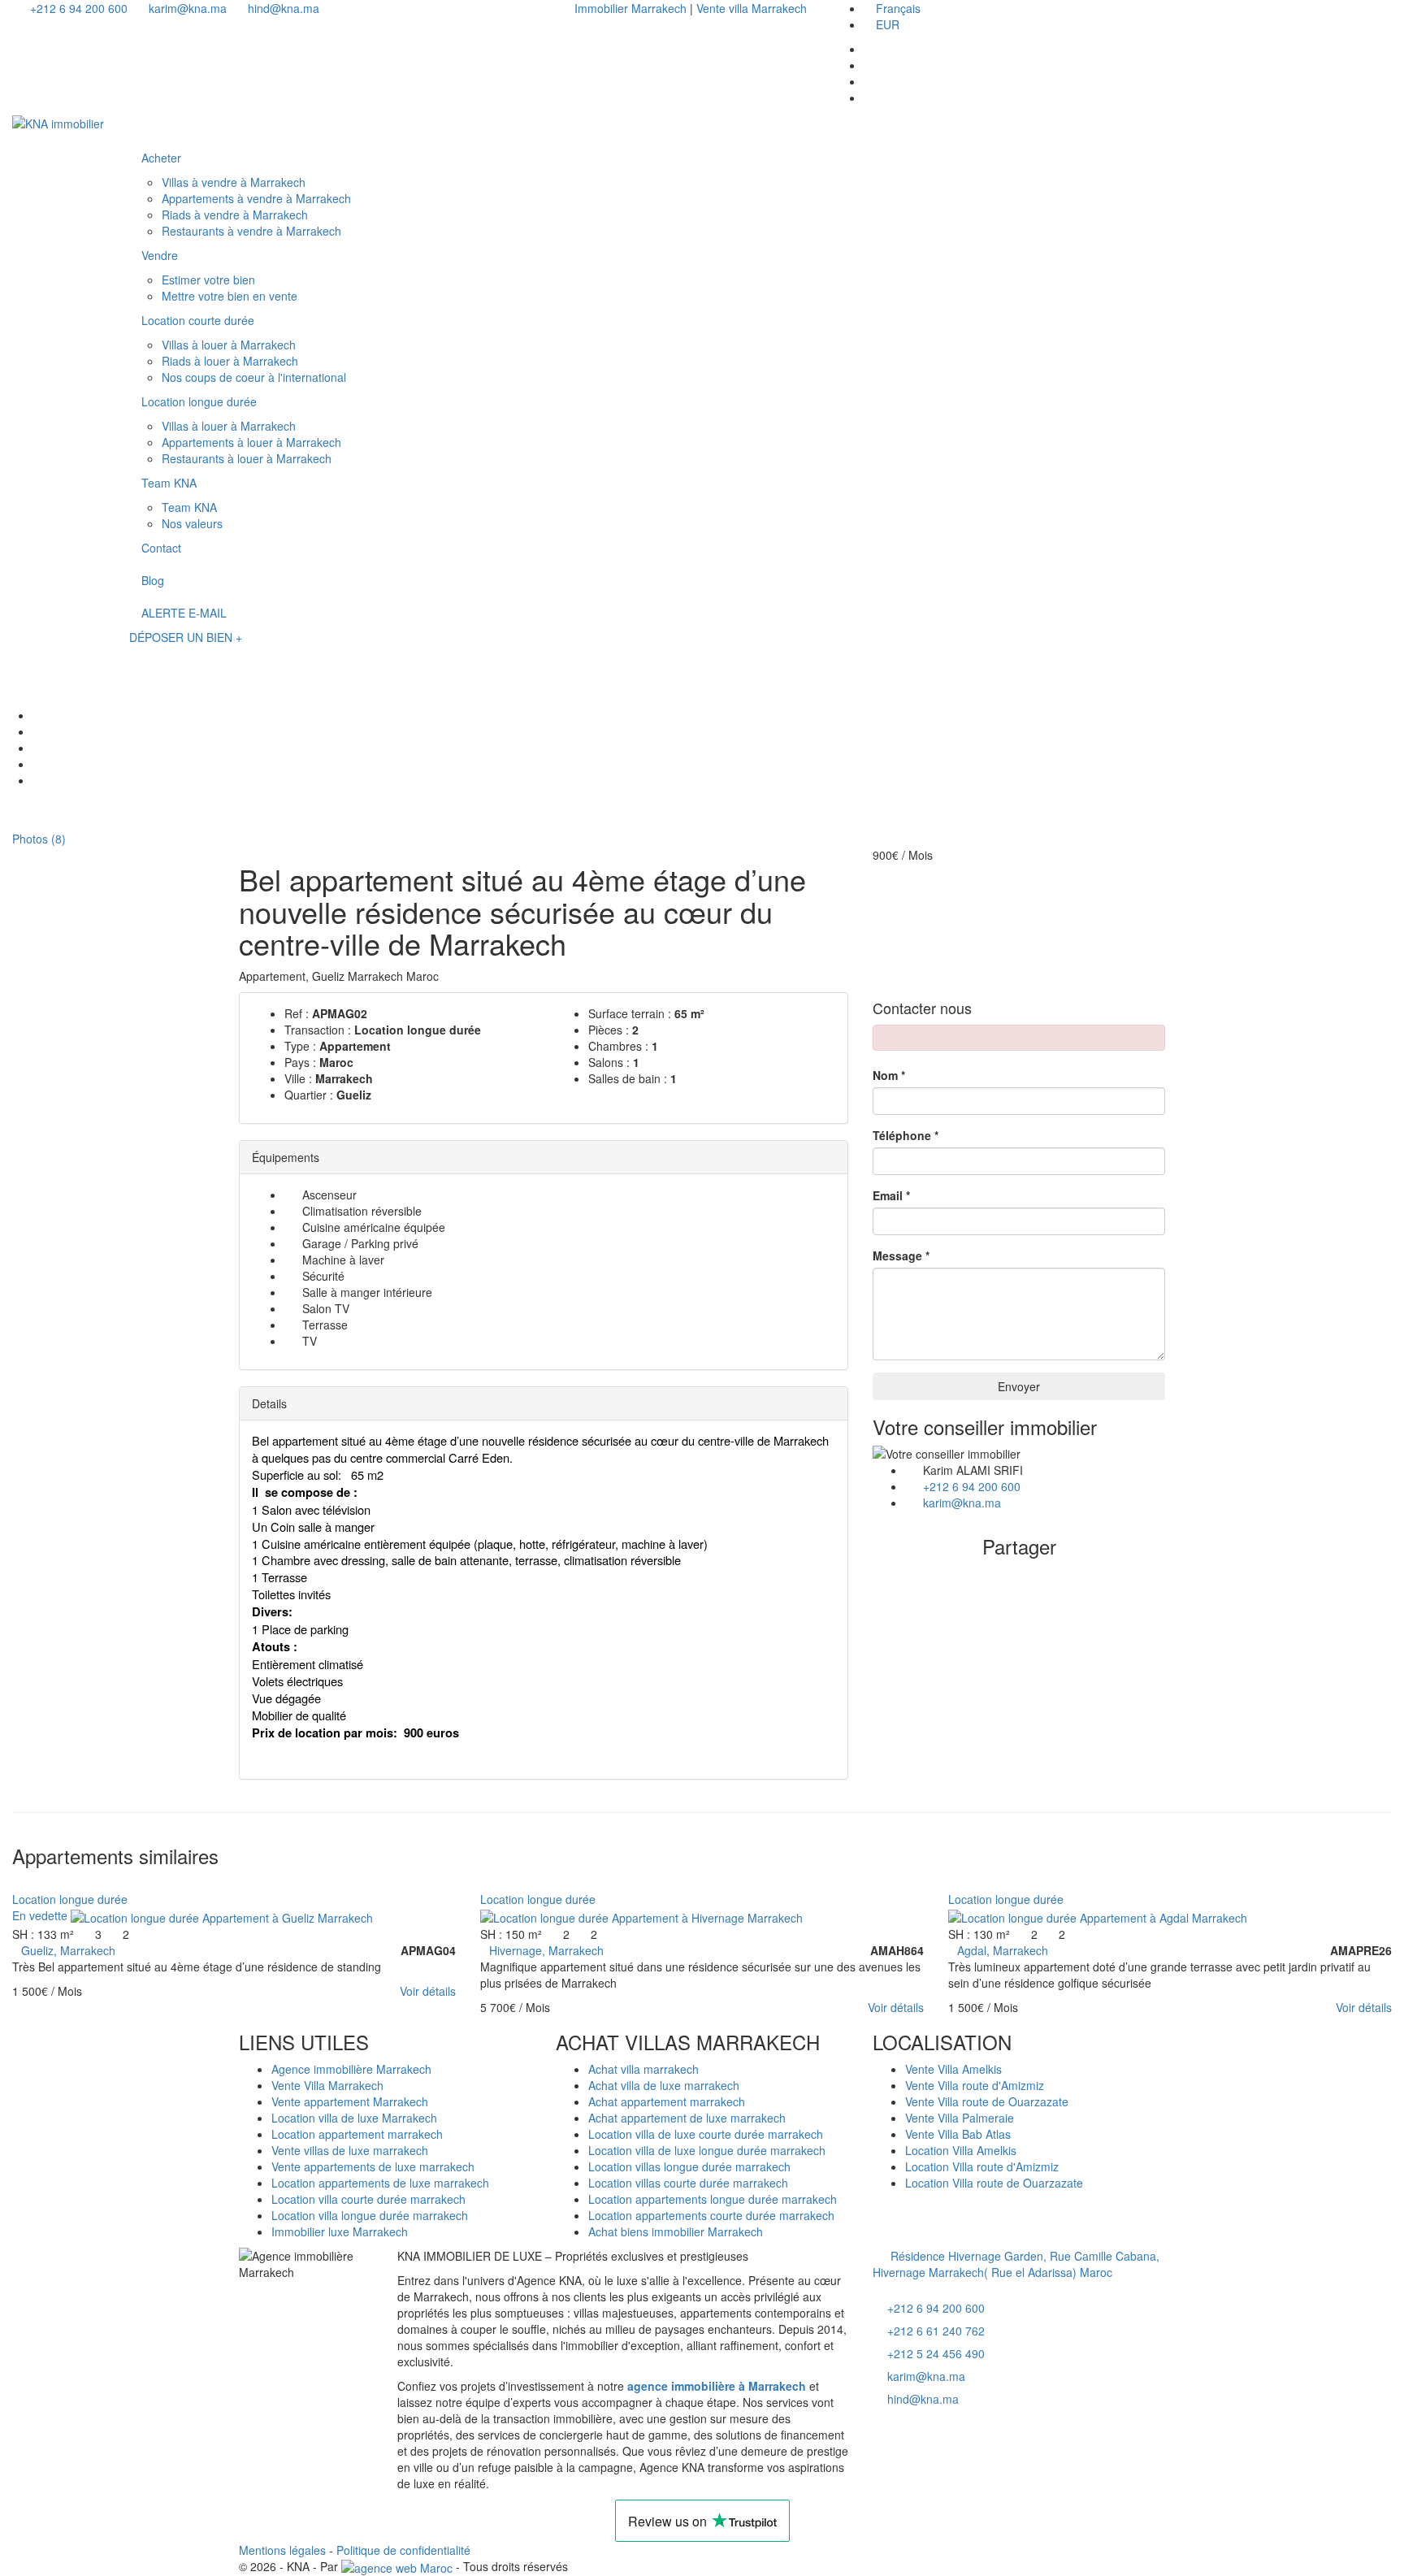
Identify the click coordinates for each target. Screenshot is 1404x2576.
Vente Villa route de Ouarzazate (987, 2101)
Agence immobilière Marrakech (351, 2069)
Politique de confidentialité (403, 2550)
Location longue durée (199, 401)
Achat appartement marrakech (667, 2101)
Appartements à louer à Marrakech (251, 442)
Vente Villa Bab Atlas (958, 2134)
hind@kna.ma (282, 8)
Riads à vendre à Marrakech (235, 215)
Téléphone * (906, 1135)
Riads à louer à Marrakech (230, 361)
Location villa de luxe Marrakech (354, 2118)
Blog (153, 580)
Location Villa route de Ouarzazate (994, 2183)
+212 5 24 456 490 (936, 2353)
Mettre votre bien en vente (230, 296)
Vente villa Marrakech (752, 8)
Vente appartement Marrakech (350, 2101)
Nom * (889, 1075)
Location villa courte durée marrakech (368, 2199)
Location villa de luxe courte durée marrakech (706, 2134)
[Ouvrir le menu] (144, 659)
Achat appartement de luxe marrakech (687, 2118)
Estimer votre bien (208, 280)
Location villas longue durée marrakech (689, 2166)
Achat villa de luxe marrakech (664, 2085)
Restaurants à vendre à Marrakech (251, 231)
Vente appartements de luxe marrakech (373, 2166)
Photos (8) (37, 839)
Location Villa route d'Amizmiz (982, 2166)
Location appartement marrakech (357, 2134)
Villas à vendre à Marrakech (234, 182)
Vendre (160, 255)
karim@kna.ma (186, 8)
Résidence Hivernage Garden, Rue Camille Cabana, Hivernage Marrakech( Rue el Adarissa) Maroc (1016, 2264)
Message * (901, 1255)
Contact (161, 548)
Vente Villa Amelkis (953, 2069)
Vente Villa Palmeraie (960, 2118)
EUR (888, 24)
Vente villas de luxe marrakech (350, 2150)
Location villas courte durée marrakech (688, 2183)
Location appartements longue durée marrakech (713, 2199)
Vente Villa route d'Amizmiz (975, 2085)
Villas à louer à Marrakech (229, 345)
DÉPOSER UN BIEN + (186, 637)
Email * (891, 1195)
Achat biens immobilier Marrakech (676, 2231)
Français (898, 8)
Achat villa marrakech (643, 2069)
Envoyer (1019, 1386)
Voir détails (428, 1991)
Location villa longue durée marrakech (370, 2215)
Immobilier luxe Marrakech (340, 2231)
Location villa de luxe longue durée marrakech (707, 2150)
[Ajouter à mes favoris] (17, 1883)
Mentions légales (282, 2550)
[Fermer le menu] (144, 128)
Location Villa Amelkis (961, 2150)
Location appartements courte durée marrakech (711, 2215)
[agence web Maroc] (397, 2566)
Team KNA (169, 483)
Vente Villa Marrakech (327, 2085)
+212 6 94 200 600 (77, 8)
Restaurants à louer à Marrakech (247, 458)
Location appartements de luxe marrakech (380, 2183)
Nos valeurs (192, 523)
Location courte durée (198, 320)
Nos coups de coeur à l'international (254, 377)
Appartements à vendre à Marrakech (256, 198)
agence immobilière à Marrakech (717, 2386)
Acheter (161, 158)
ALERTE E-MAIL (184, 613)
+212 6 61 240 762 (936, 2331)
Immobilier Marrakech (632, 8)
